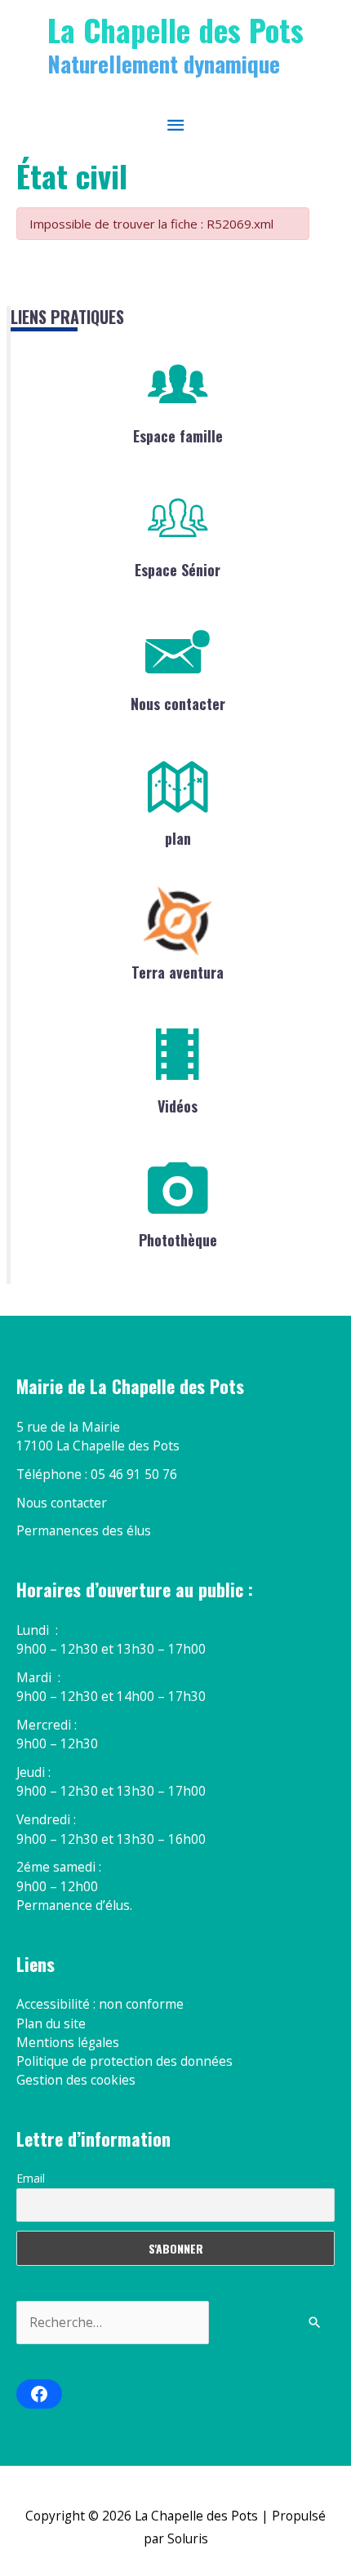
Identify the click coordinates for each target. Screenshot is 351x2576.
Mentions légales (68, 2042)
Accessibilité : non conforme (100, 2004)
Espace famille (178, 436)
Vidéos (178, 1106)
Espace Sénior (178, 570)
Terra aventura (178, 972)
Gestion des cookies (76, 2080)
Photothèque (178, 1240)
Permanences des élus (84, 1530)
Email (31, 2178)
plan (178, 838)
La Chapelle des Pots (175, 29)
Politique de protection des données (124, 2061)
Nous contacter (178, 704)
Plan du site (51, 2023)
